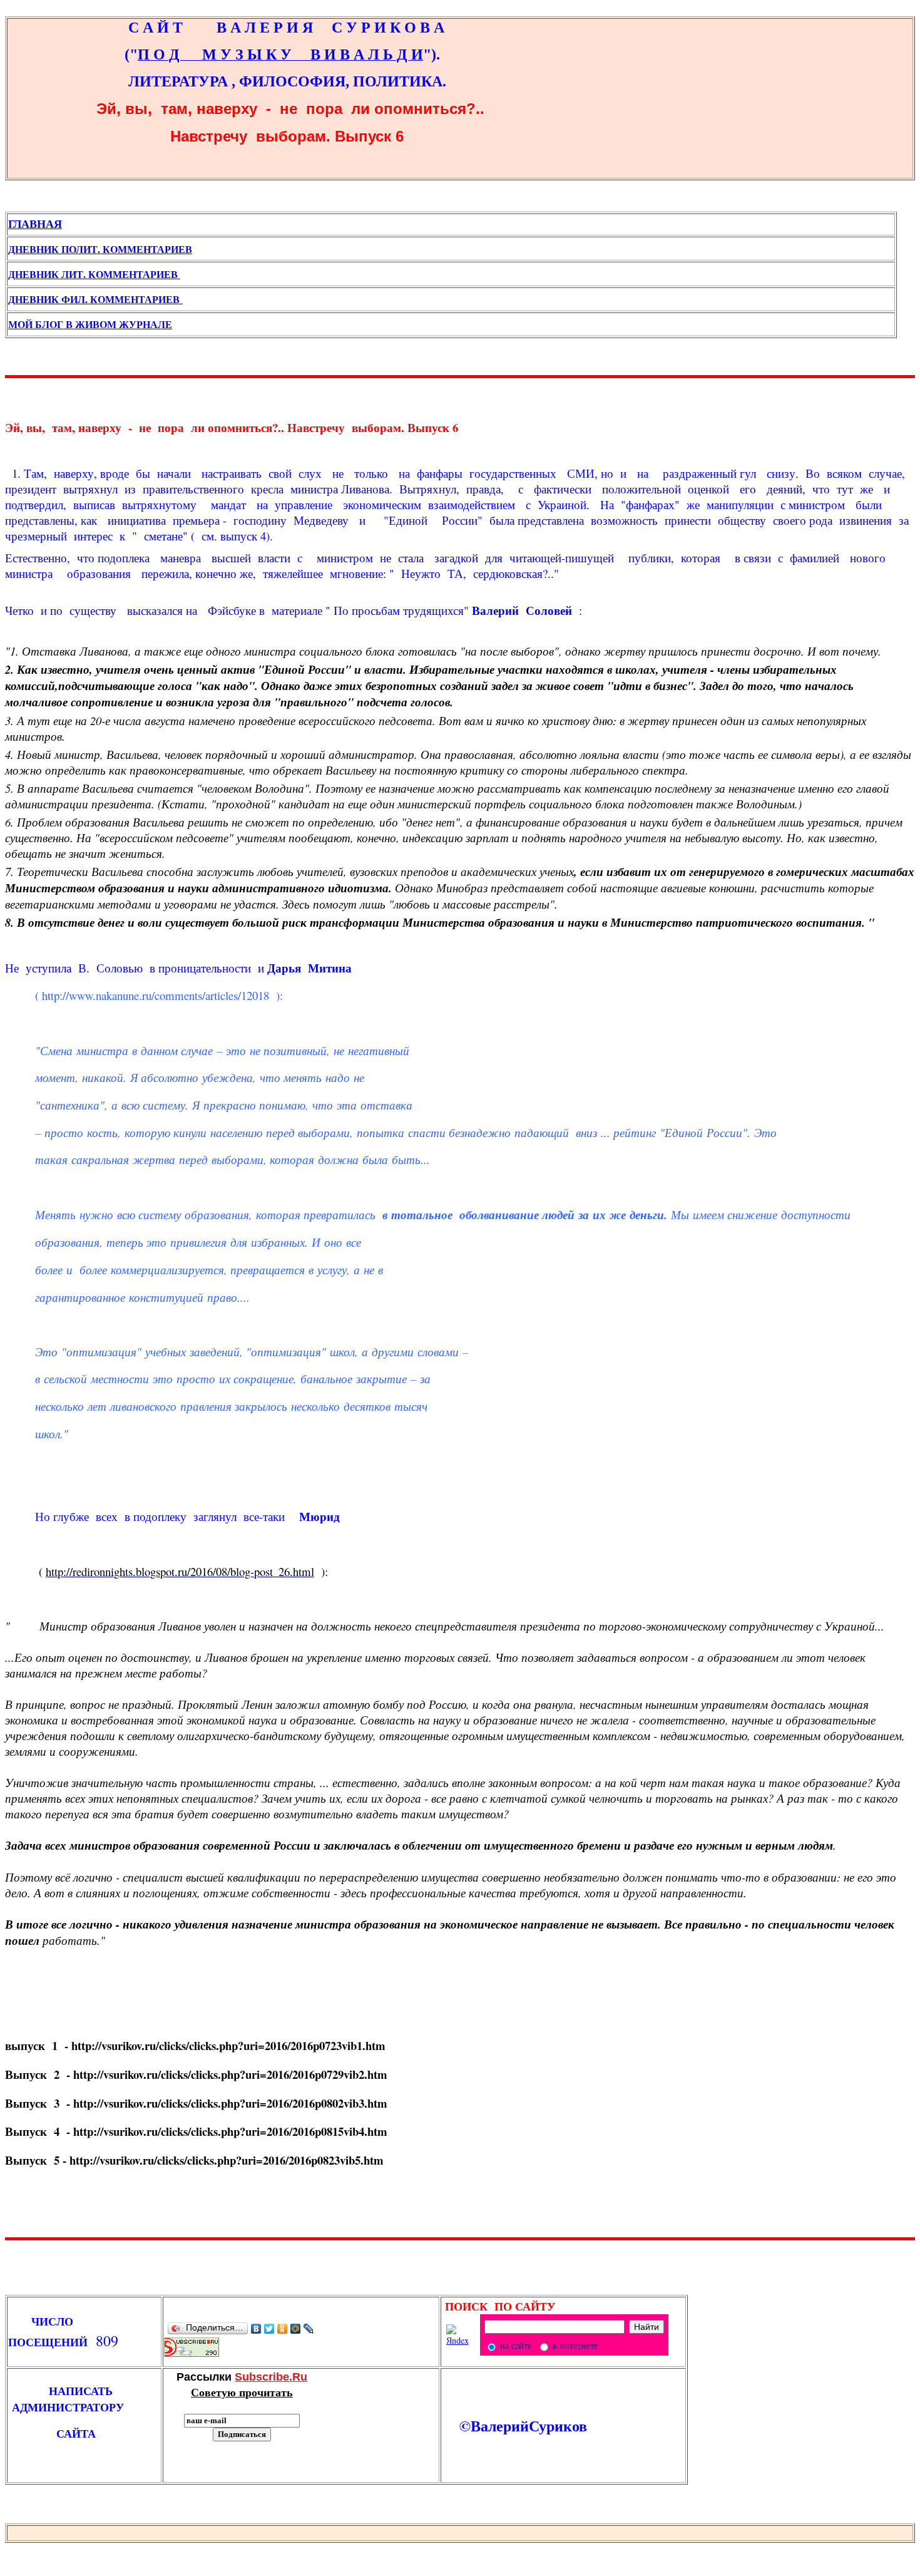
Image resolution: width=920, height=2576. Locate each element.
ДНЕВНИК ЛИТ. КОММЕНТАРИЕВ (94, 274)
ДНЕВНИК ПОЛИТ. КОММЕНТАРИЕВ (100, 249)
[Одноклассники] (283, 2329)
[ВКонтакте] (256, 2329)
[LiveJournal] (309, 2329)
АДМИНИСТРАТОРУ (72, 2407)
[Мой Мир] (296, 2329)
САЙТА (52, 2433)
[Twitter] (269, 2329)
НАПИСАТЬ (70, 2391)
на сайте (514, 2345)
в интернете (574, 2345)
